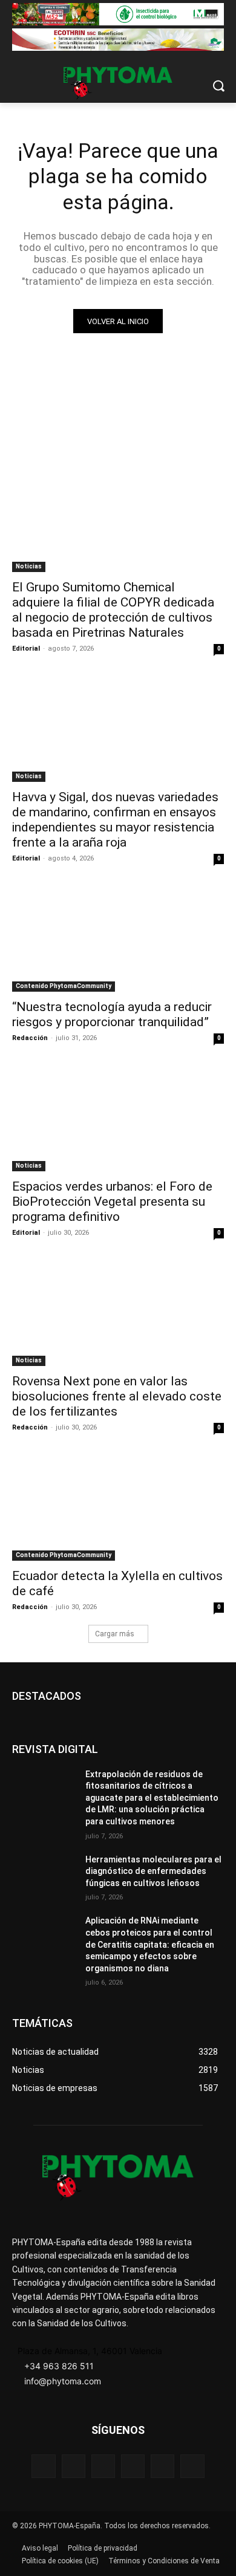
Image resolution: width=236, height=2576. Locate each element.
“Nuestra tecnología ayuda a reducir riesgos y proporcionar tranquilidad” (112, 1014)
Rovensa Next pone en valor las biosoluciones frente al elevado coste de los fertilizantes (117, 1396)
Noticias (29, 566)
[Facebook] (43, 2466)
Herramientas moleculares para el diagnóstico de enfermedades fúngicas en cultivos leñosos (153, 1871)
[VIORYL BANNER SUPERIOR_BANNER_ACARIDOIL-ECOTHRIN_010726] (118, 40)
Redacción (30, 1038)
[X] (162, 2466)
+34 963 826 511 (59, 2366)
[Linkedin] (133, 2466)
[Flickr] (74, 2466)
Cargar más (115, 1634)
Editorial (26, 649)
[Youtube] (192, 2466)
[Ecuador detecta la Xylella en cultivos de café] (118, 1508)
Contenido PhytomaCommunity (64, 986)
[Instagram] (103, 2466)
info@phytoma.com (63, 2381)
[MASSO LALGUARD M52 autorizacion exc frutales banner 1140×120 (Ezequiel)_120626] (118, 14)
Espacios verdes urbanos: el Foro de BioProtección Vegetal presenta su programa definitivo (112, 1202)
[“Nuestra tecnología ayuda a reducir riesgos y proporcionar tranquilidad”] (118, 939)
